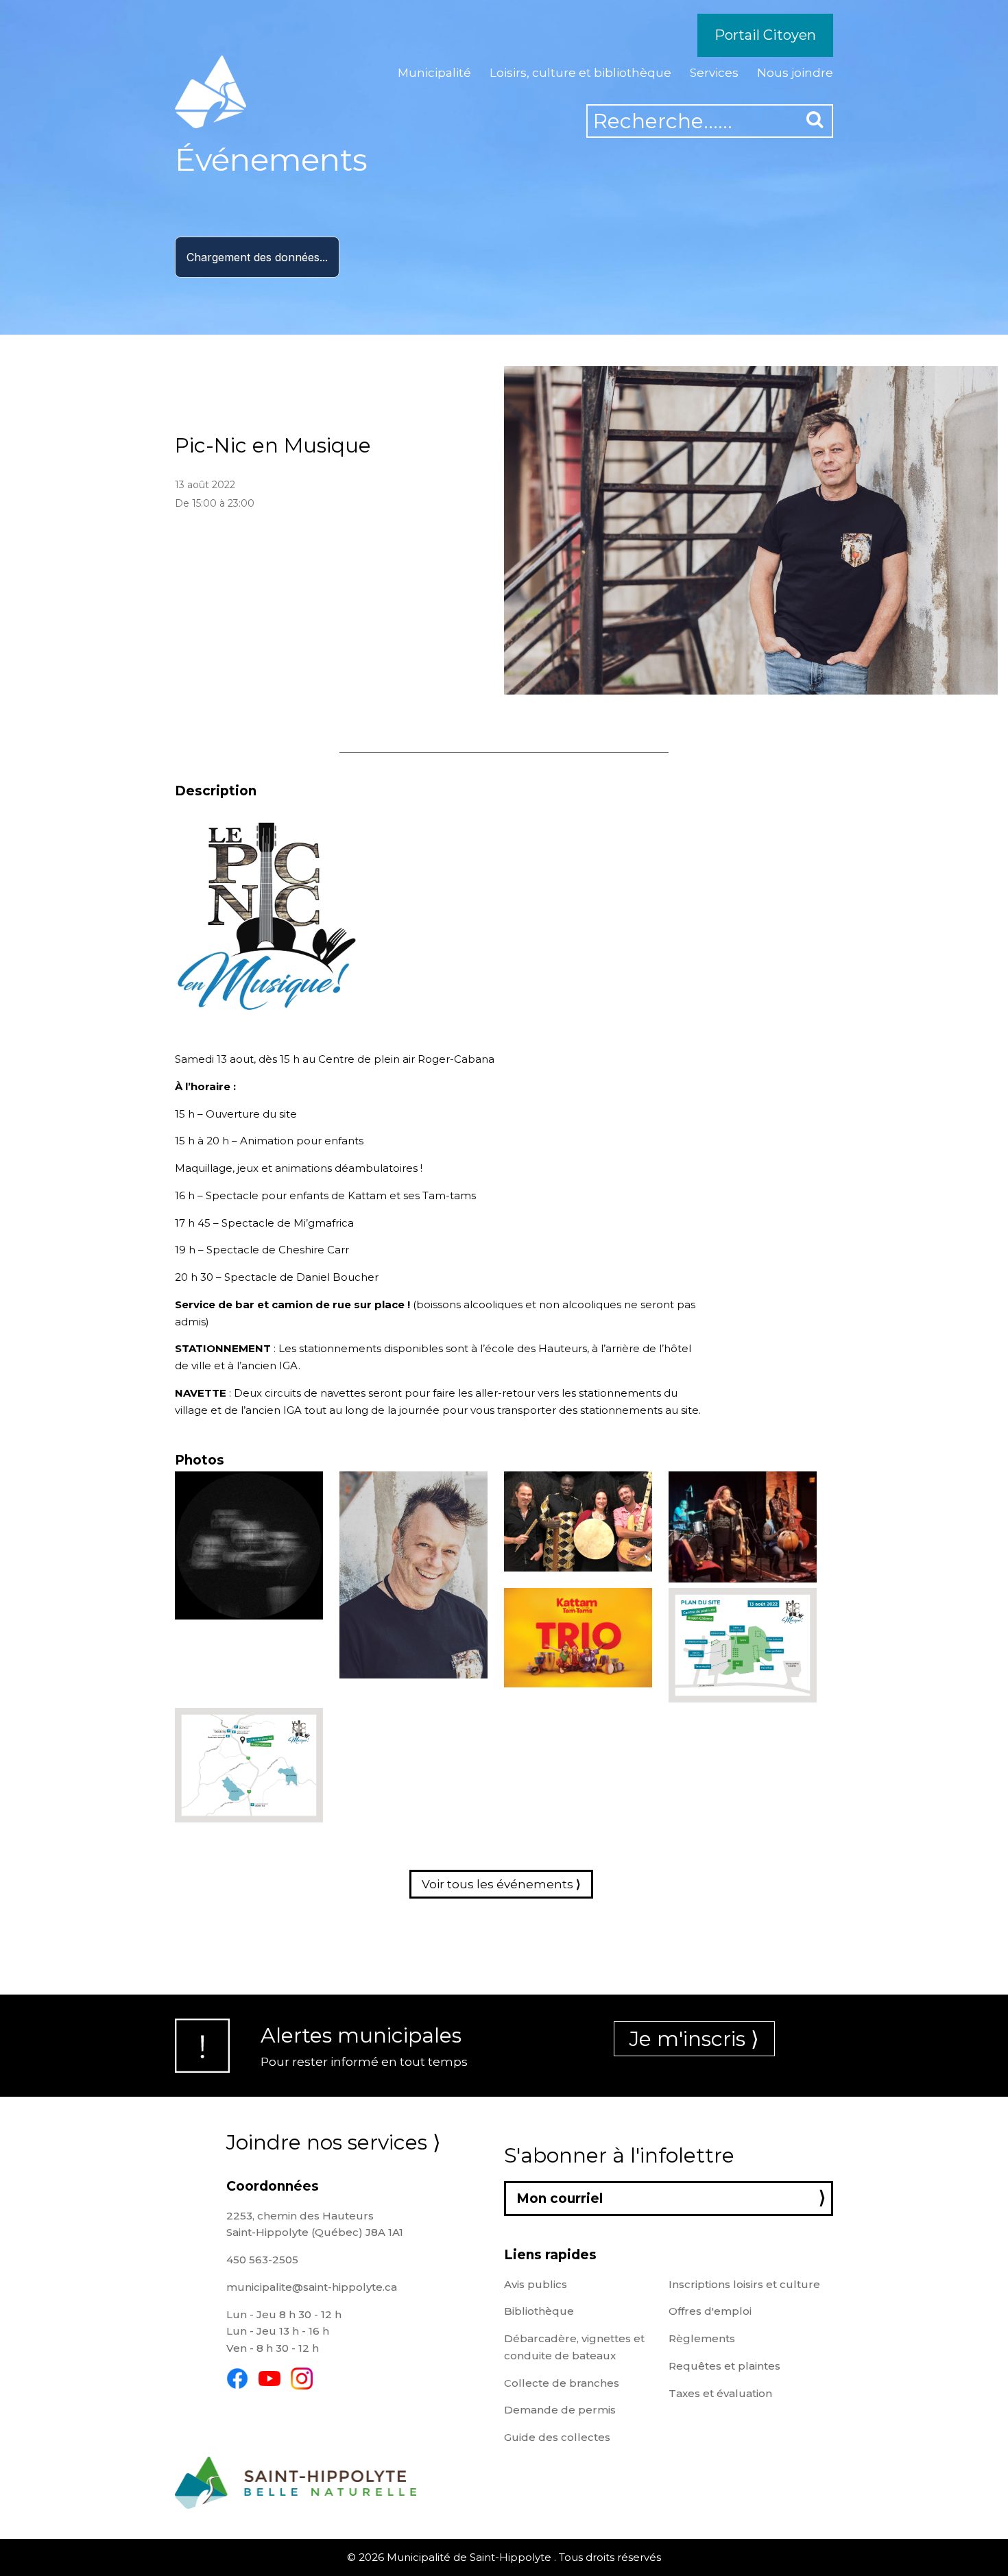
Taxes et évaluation (720, 2393)
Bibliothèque (539, 2311)
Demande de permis (560, 2410)
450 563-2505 (262, 2260)
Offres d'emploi (710, 2311)
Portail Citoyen (765, 35)
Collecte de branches (562, 2383)
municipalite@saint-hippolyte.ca (312, 2287)
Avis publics (536, 2284)
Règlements (702, 2338)
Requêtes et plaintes (724, 2366)
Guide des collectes (557, 2437)
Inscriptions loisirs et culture (744, 2284)
